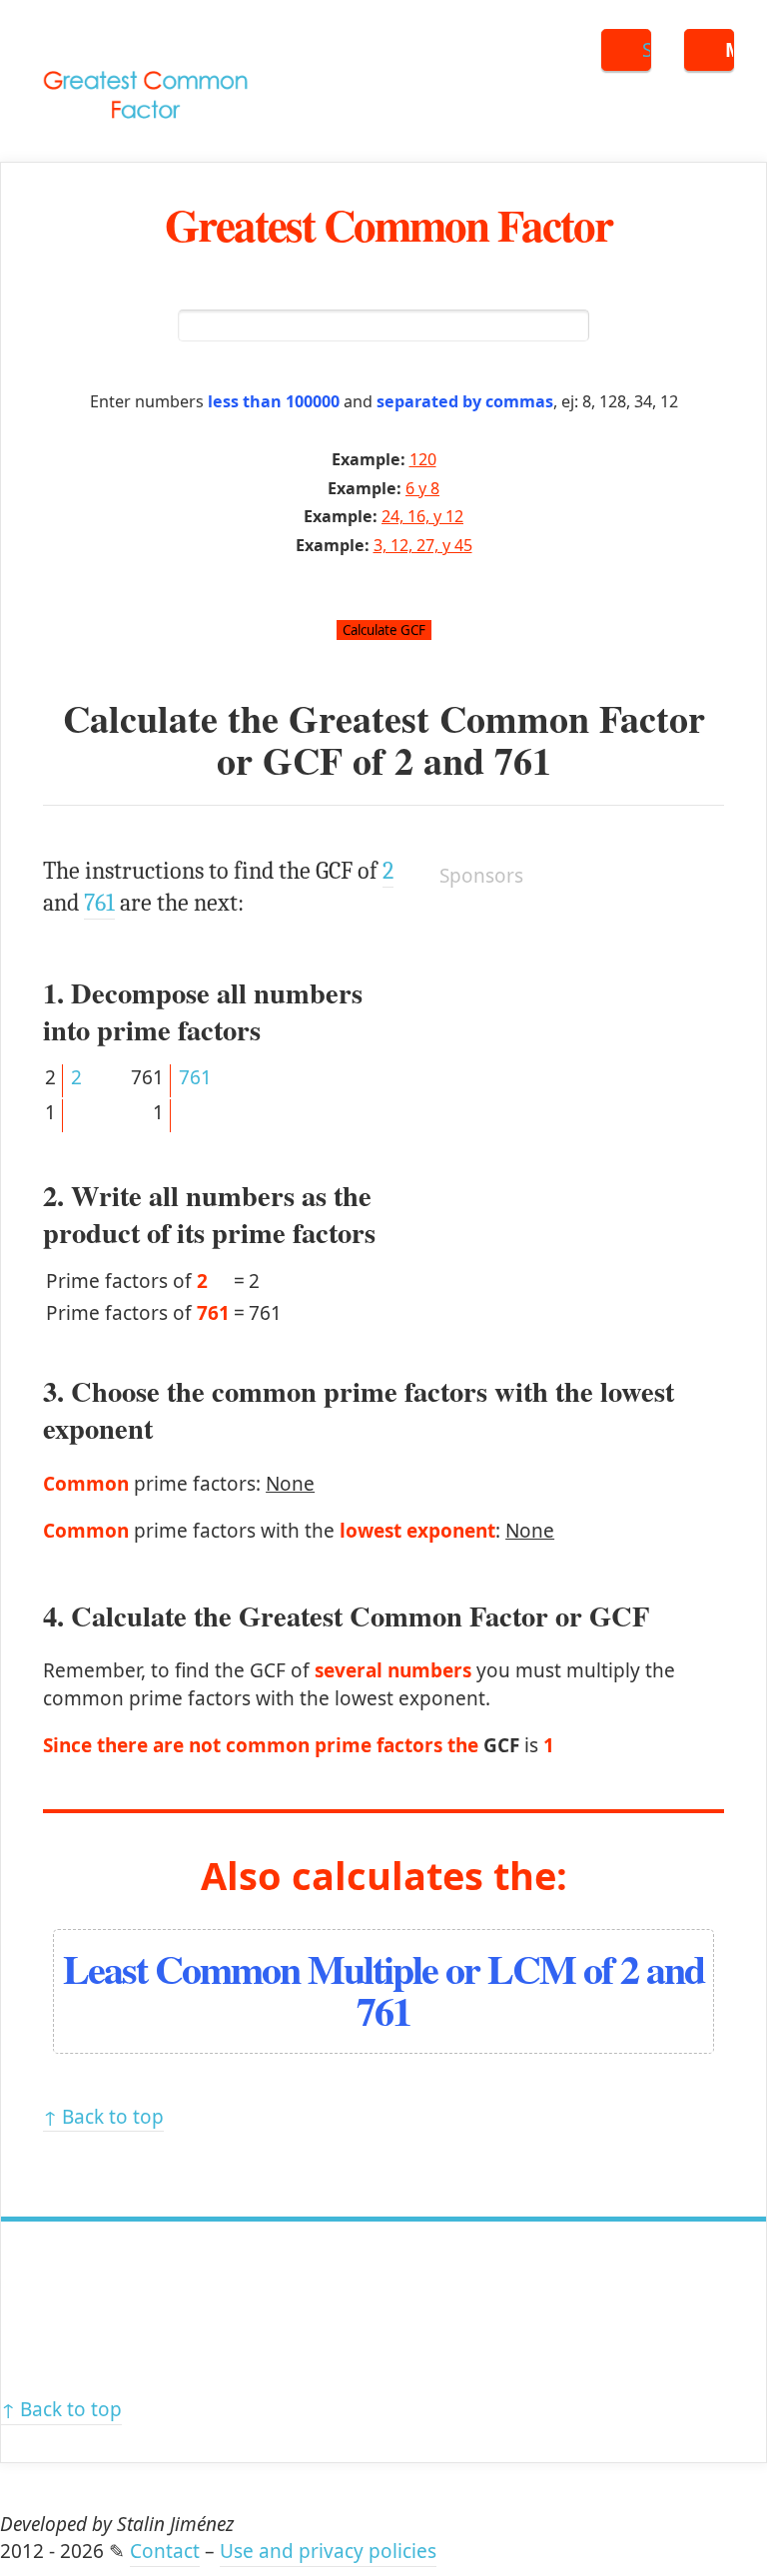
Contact (165, 2551)
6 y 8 (422, 488)
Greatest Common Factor (388, 224)
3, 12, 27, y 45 (423, 545)
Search (647, 50)
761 (523, 760)
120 (423, 459)
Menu (730, 50)
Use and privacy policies (328, 2551)
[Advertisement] (589, 1034)
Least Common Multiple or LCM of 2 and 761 (383, 1989)
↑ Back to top (103, 2117)
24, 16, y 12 (422, 516)
